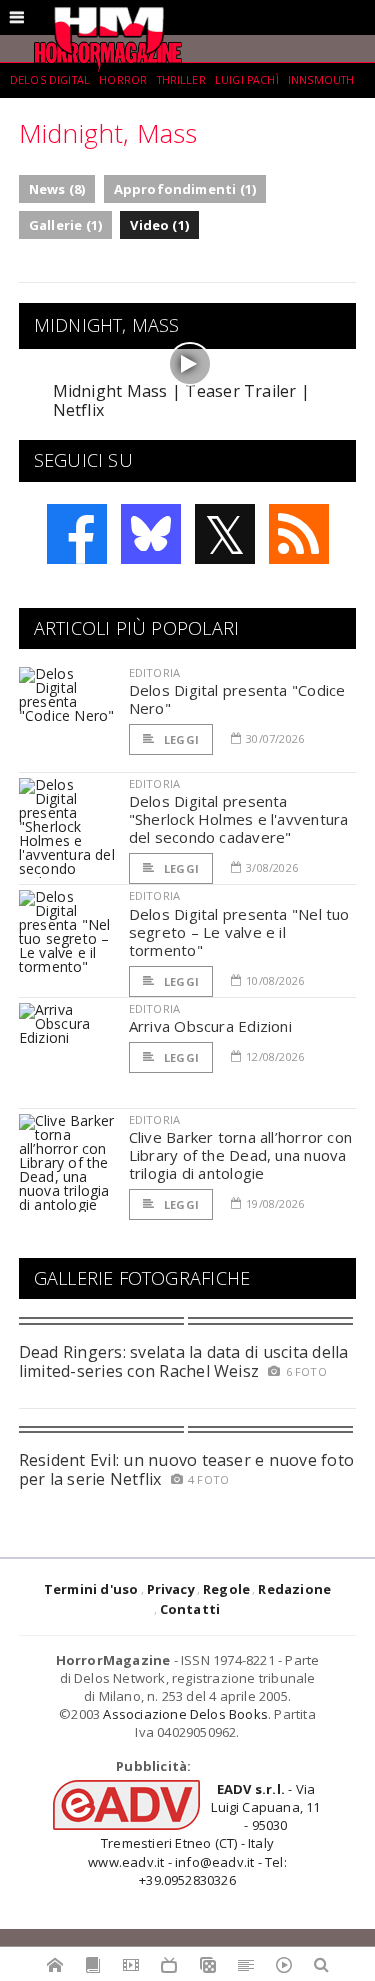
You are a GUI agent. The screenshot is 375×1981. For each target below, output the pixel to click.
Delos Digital (50, 80)
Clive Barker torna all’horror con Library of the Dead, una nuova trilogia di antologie (240, 1155)
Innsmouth (321, 80)
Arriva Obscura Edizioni (210, 1026)
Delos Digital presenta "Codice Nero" (237, 699)
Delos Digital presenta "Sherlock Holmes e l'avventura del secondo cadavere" (239, 819)
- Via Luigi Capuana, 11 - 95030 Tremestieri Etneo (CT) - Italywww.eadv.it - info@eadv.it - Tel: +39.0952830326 (204, 1834)
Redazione (294, 1589)
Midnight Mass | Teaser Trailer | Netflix (182, 400)
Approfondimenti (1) (185, 189)
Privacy (171, 1589)
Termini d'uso (91, 1589)
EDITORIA (154, 672)
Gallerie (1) (65, 225)
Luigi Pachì (247, 80)
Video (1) (159, 225)
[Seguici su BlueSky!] (151, 534)
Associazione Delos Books (185, 1714)
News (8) (57, 189)
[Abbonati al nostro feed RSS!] (299, 534)
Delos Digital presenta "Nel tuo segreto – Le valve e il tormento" (239, 932)
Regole (226, 1589)
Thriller (181, 80)
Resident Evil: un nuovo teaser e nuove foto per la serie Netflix (186, 1469)
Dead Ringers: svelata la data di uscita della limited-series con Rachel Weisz (184, 1361)
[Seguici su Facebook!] (77, 534)
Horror (123, 80)
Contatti (190, 1609)
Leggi (180, 739)
